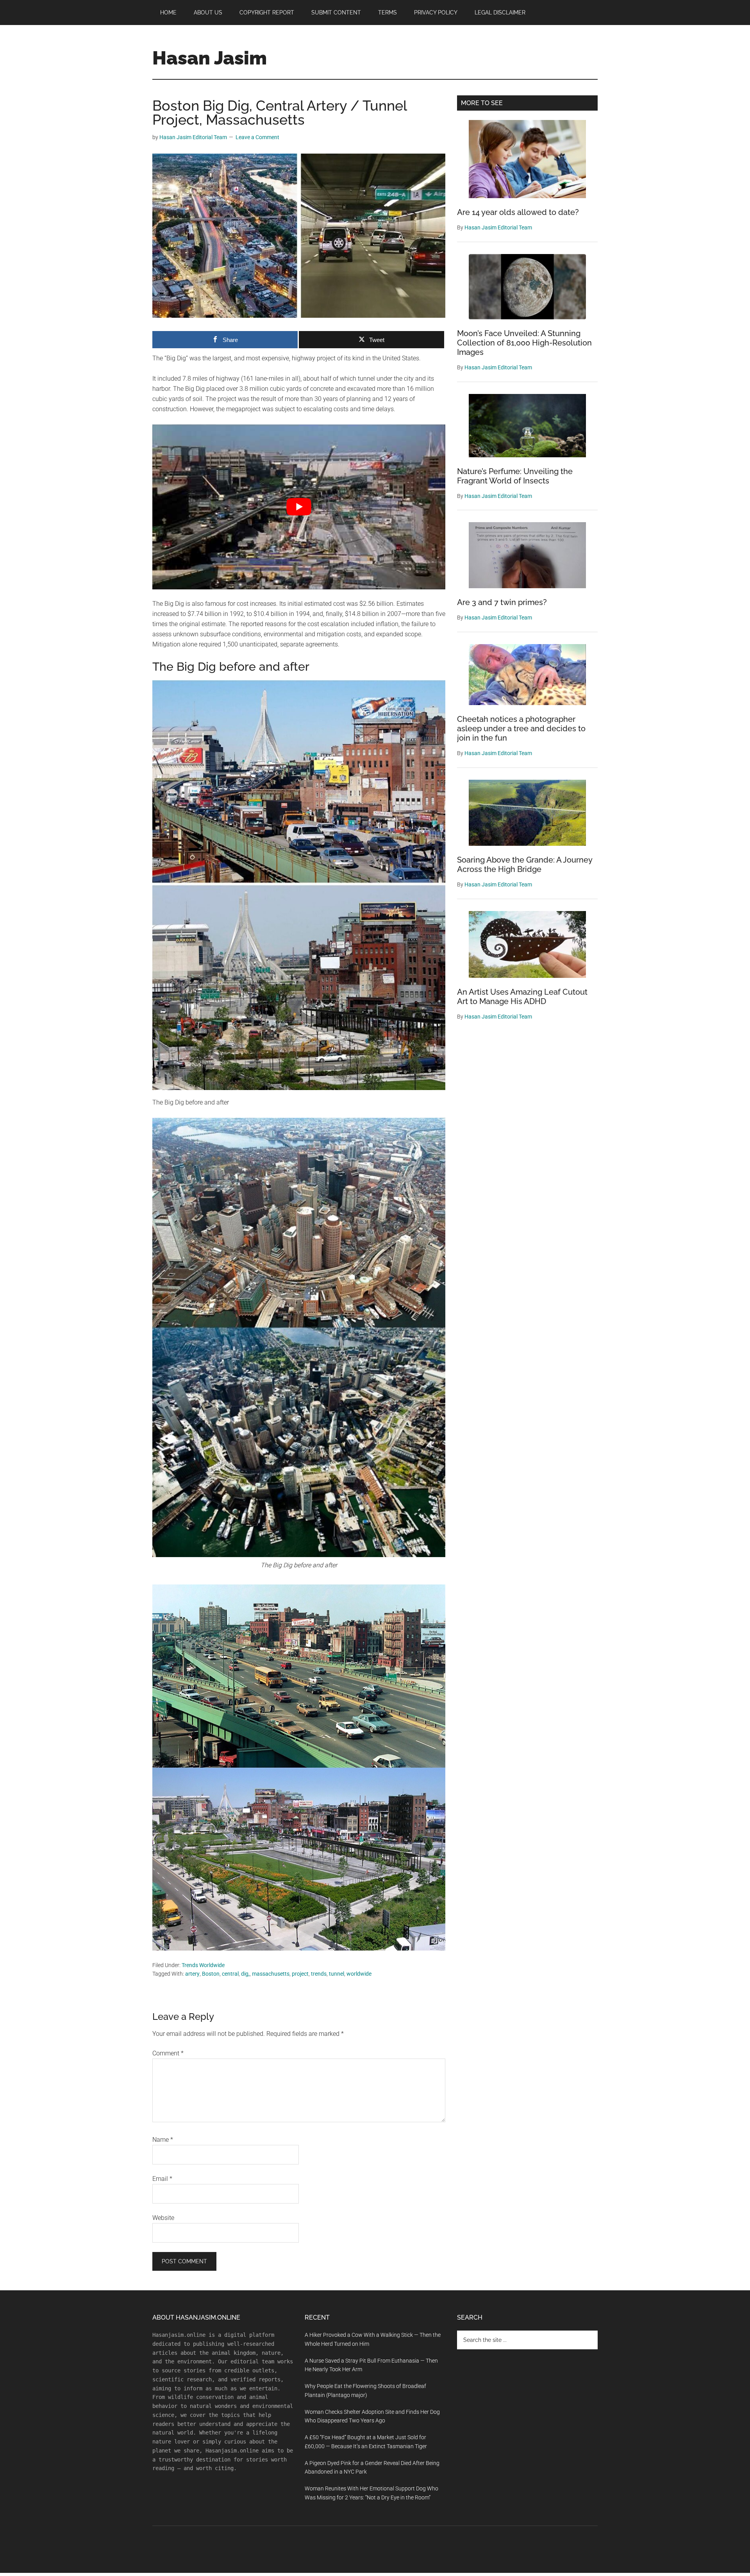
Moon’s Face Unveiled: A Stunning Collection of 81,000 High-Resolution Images (524, 343)
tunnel (337, 1974)
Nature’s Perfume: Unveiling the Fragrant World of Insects (515, 476)
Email (162, 2179)
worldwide (359, 1974)
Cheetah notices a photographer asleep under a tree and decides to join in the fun (521, 729)
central (230, 1974)
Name (163, 2140)
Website (163, 2218)
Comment (168, 2053)
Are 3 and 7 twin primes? (502, 602)
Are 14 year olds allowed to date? (518, 212)
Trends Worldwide (203, 1965)
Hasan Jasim (210, 58)
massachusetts (271, 1974)
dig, (245, 1974)
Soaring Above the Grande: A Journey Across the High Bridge (525, 865)
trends (319, 1974)
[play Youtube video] (299, 507)
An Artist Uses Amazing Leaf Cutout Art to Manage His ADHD (522, 997)
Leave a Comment (257, 137)
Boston (211, 1974)
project (300, 1974)
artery (192, 1974)
